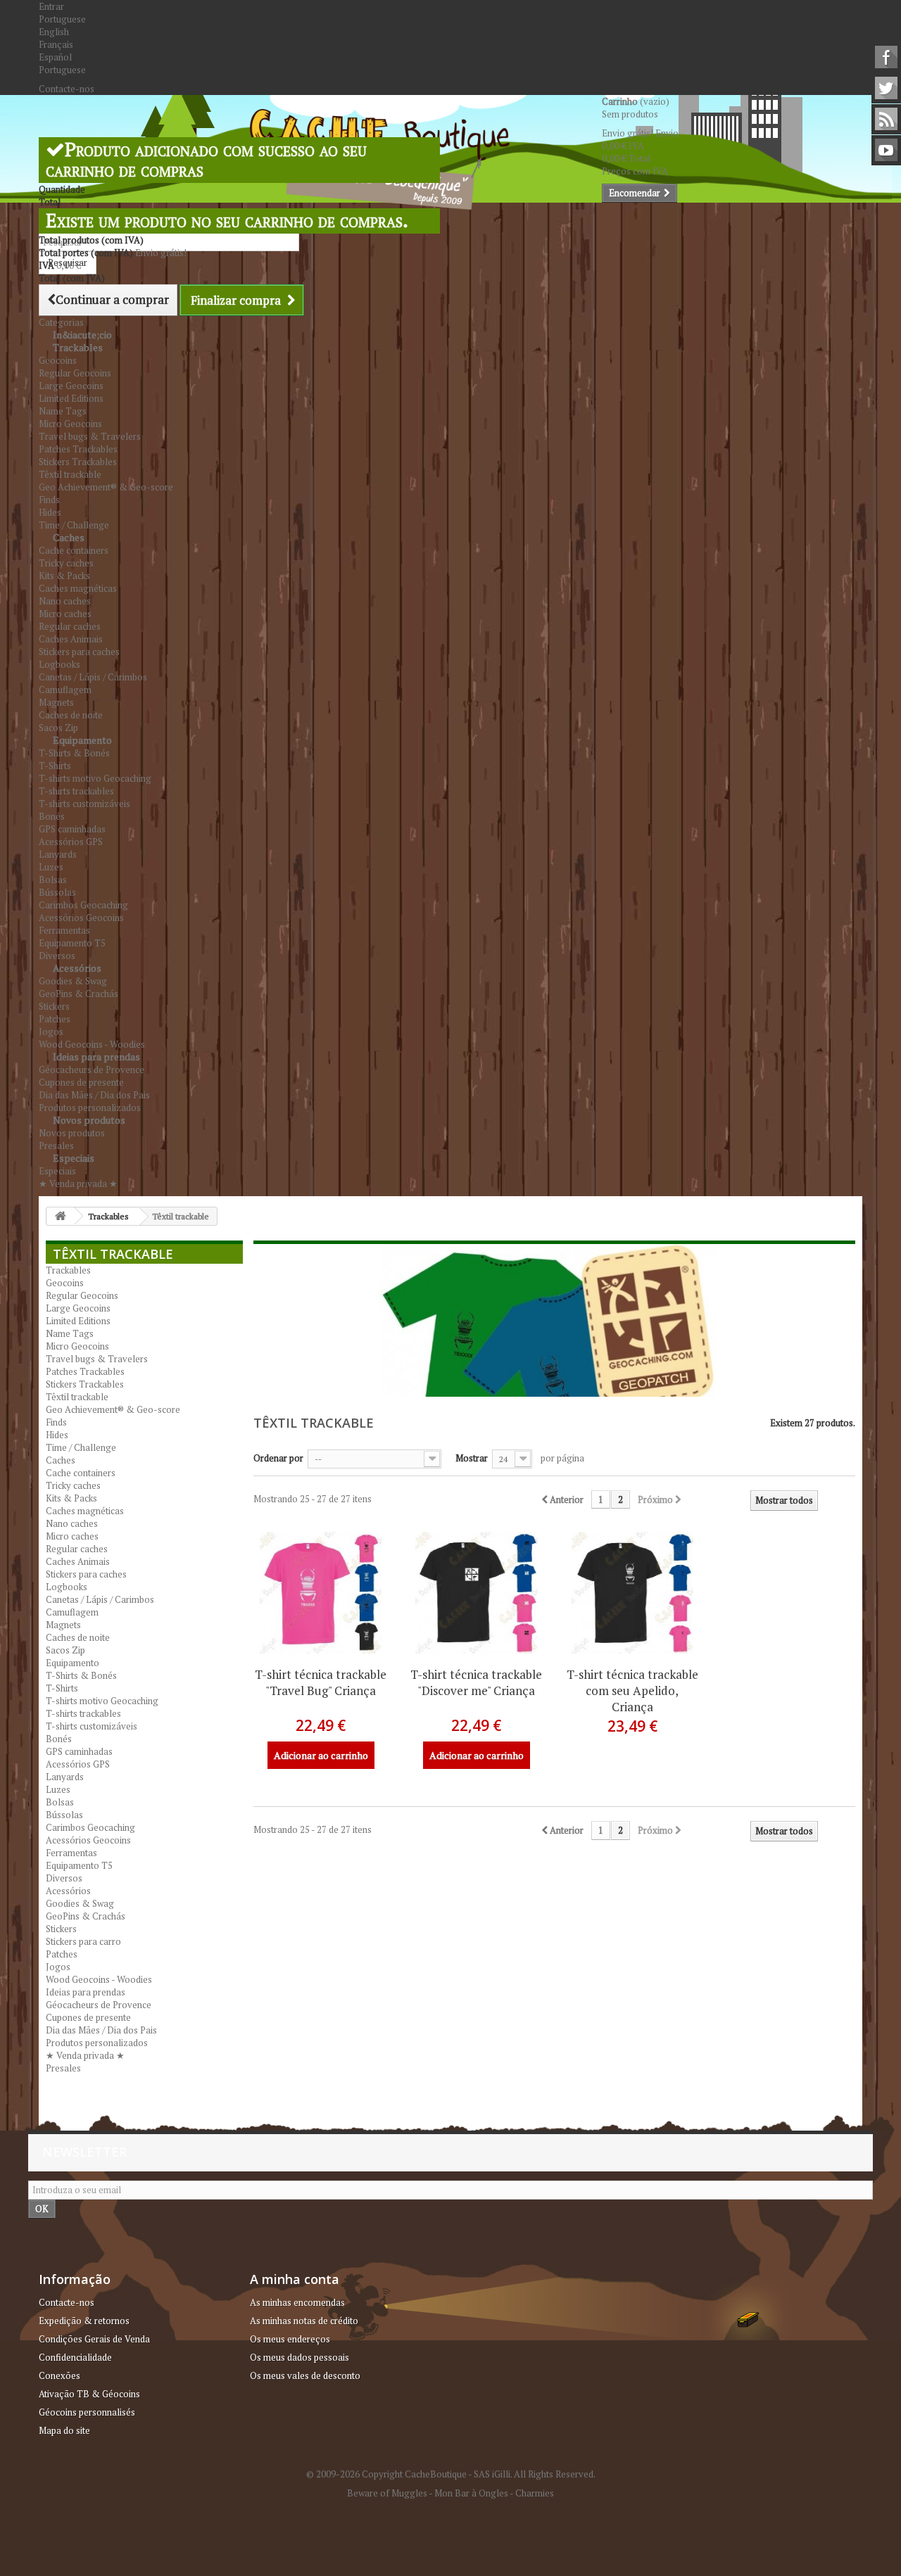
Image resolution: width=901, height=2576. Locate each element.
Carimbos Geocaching (83, 905)
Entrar (51, 6)
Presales (63, 2068)
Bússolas (57, 892)
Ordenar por (278, 1458)
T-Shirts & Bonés (74, 753)
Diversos (64, 1878)
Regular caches (70, 626)
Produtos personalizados (97, 2043)
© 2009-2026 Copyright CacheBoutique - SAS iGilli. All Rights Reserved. (451, 2474)
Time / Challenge (81, 1447)
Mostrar (472, 1458)
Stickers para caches (79, 652)
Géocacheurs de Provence (92, 1070)
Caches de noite (71, 715)
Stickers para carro (83, 1941)
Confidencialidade (75, 2357)
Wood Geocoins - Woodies (99, 1979)
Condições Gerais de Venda (94, 2339)
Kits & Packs (64, 576)
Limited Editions (71, 398)
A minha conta (295, 2279)
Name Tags (63, 411)
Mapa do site (64, 2430)
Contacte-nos (67, 89)
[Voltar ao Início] (61, 1216)
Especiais (74, 1158)
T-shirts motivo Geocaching (95, 778)
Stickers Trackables (78, 462)
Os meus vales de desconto (305, 2375)
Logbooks (59, 664)
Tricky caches (66, 563)
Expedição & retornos (84, 2321)
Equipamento (82, 740)
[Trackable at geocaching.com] (321, 1593)
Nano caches (65, 601)
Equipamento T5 (72, 943)
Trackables (78, 347)
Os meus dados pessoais (300, 2357)
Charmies (535, 2493)
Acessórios (77, 968)
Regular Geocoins (75, 373)
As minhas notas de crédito (304, 2321)
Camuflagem (65, 690)
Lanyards (58, 854)
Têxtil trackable (70, 474)
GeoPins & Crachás (78, 994)
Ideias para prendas (96, 1057)
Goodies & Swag (73, 981)
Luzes (51, 867)
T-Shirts (55, 766)
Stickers (54, 1006)
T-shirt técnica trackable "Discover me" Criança (476, 1682)
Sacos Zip (65, 1650)
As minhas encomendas (297, 2302)
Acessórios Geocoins (81, 918)
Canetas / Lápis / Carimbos (93, 677)
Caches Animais (71, 639)
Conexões (59, 2375)
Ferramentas (64, 930)
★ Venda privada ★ (78, 1184)
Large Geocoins (71, 386)
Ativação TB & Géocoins (89, 2394)
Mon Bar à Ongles (471, 2493)
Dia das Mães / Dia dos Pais (94, 1095)
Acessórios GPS (71, 842)
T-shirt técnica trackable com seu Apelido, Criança (632, 1690)
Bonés (52, 816)
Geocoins (58, 360)
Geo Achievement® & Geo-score (106, 487)
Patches (55, 1019)
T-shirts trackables (76, 791)
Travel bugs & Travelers (90, 436)
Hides (50, 512)
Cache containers (74, 550)
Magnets (56, 702)
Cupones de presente (81, 1082)
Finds (49, 500)
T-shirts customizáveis (84, 804)
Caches (69, 537)
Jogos (51, 1032)
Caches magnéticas (78, 588)
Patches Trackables (78, 449)
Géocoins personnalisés (87, 2412)
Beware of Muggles (387, 2493)
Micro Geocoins (70, 424)
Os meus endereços (290, 2339)
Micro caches (65, 614)
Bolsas (53, 880)
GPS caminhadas (72, 829)
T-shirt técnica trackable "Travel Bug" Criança (321, 1682)
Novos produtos (89, 1120)
